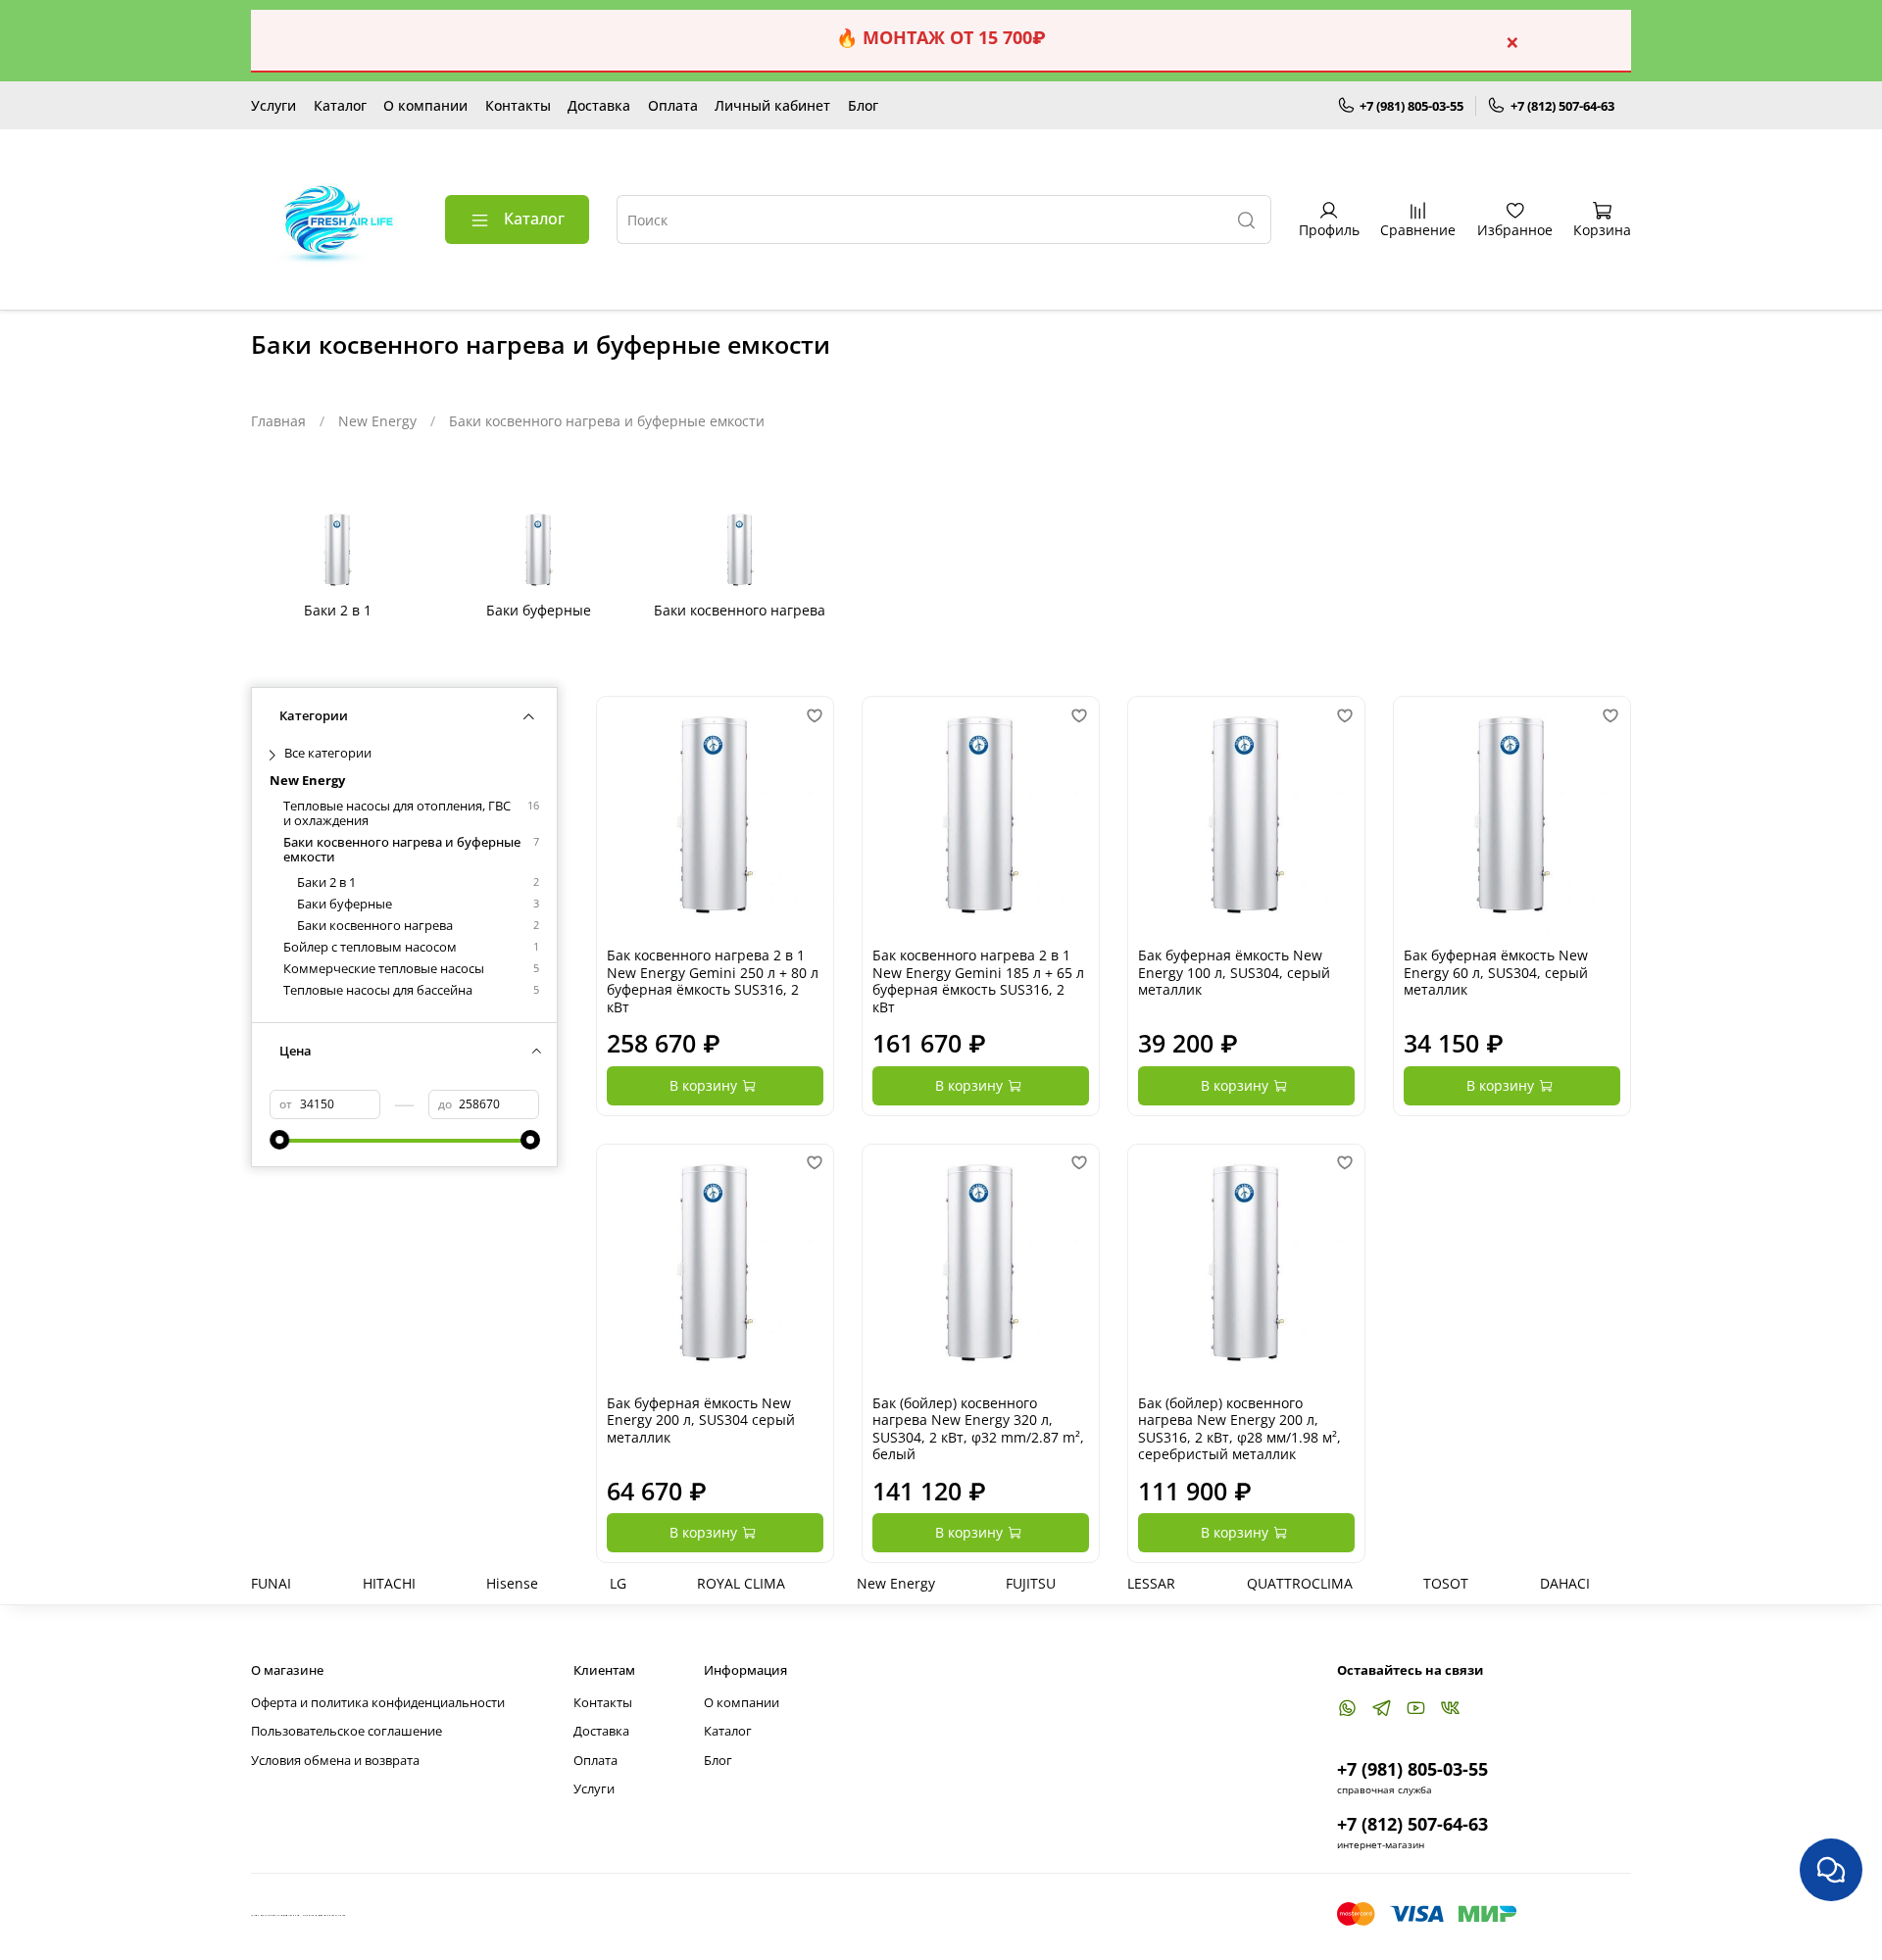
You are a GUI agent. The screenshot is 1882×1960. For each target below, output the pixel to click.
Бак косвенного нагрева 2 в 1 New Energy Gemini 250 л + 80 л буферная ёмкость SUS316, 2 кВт (713, 981)
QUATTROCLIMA (1300, 1583)
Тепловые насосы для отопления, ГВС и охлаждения (397, 813)
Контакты (518, 105)
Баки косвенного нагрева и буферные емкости (402, 850)
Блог (863, 105)
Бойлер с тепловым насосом (370, 947)
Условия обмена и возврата (335, 1761)
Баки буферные (345, 904)
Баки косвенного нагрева (375, 926)
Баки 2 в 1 (326, 882)
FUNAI (271, 1583)
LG (618, 1583)
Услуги (273, 105)
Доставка (599, 105)
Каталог (340, 105)
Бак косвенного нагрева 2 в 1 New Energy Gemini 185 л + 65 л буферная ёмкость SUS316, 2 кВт (978, 981)
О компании (425, 105)
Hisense (512, 1583)
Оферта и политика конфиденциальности (378, 1703)
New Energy (377, 421)
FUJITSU (1031, 1583)
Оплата (673, 105)
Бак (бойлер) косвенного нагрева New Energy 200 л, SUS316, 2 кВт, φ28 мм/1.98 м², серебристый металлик (1239, 1429)
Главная (278, 421)
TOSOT (1446, 1583)
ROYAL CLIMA (741, 1583)
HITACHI (389, 1583)
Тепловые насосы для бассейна (378, 990)
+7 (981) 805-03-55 (1411, 106)
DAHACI (1565, 1583)
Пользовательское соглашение (347, 1731)
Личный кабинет (772, 105)
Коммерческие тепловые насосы (384, 969)
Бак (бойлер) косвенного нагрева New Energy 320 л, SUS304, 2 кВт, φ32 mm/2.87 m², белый (978, 1429)
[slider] (279, 1140)
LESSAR (1151, 1583)
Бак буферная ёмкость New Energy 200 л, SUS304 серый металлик (701, 1420)
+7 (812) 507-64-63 (1562, 106)
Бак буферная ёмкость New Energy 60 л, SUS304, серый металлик (1496, 972)
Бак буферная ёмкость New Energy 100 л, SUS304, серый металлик (1234, 972)
